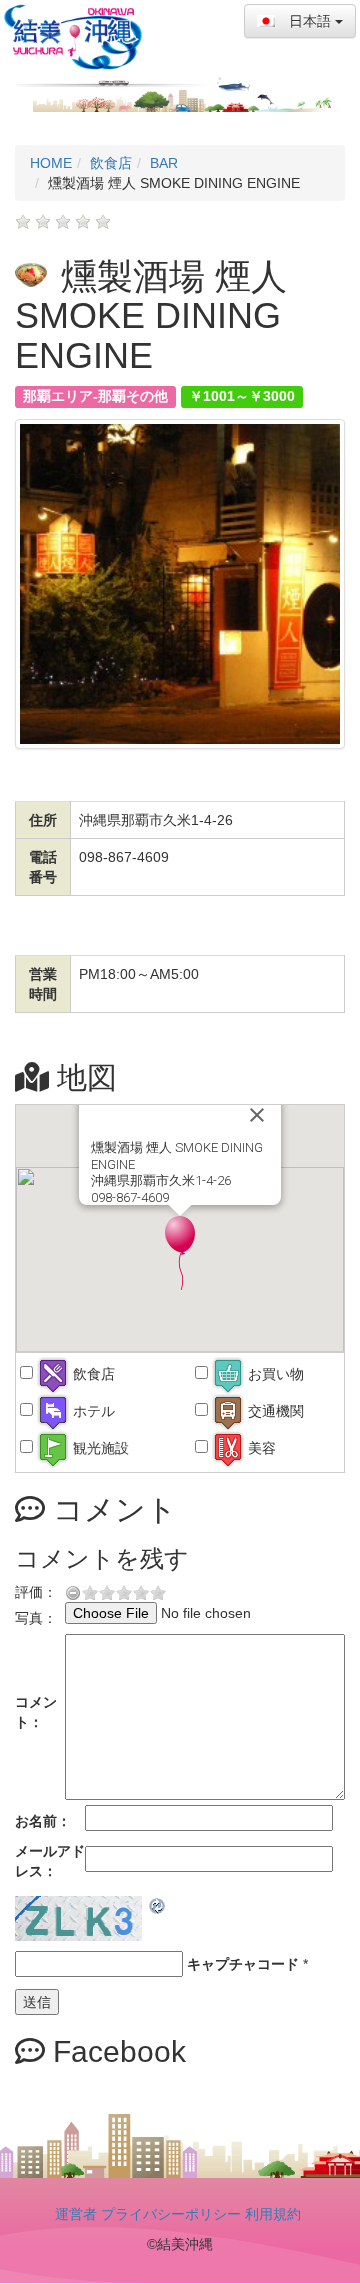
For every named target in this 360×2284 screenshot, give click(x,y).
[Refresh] (158, 1906)
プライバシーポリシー (171, 2214)
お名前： (43, 1821)
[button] (180, 1253)
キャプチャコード (243, 1964)
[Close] (257, 1115)
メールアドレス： (50, 1861)
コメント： (36, 1712)
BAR (164, 163)
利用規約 (273, 2214)
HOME (51, 163)
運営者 (76, 2214)
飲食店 (111, 163)
